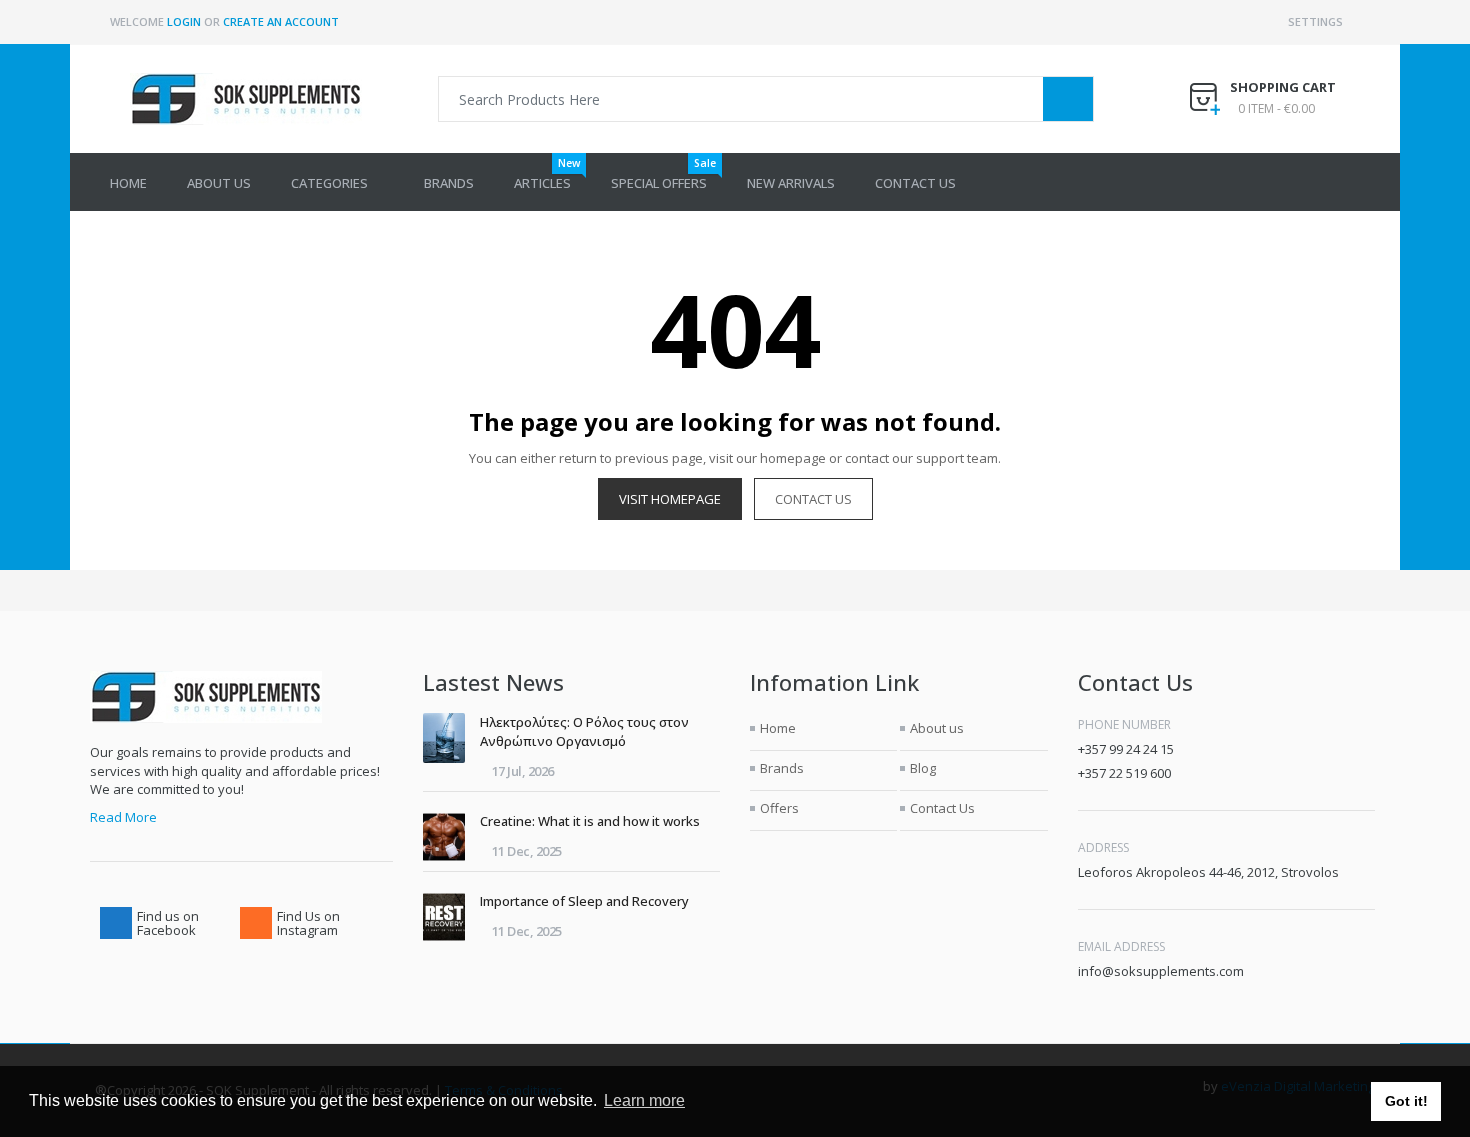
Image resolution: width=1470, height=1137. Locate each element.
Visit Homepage (670, 499)
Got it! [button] (1406, 1101)
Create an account (281, 21)
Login (184, 21)
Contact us (813, 499)
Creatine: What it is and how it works (590, 821)
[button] (337, 182)
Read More (123, 817)
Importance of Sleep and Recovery (584, 901)
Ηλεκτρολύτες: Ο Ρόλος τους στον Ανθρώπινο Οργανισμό (584, 731)
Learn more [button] (644, 1100)
